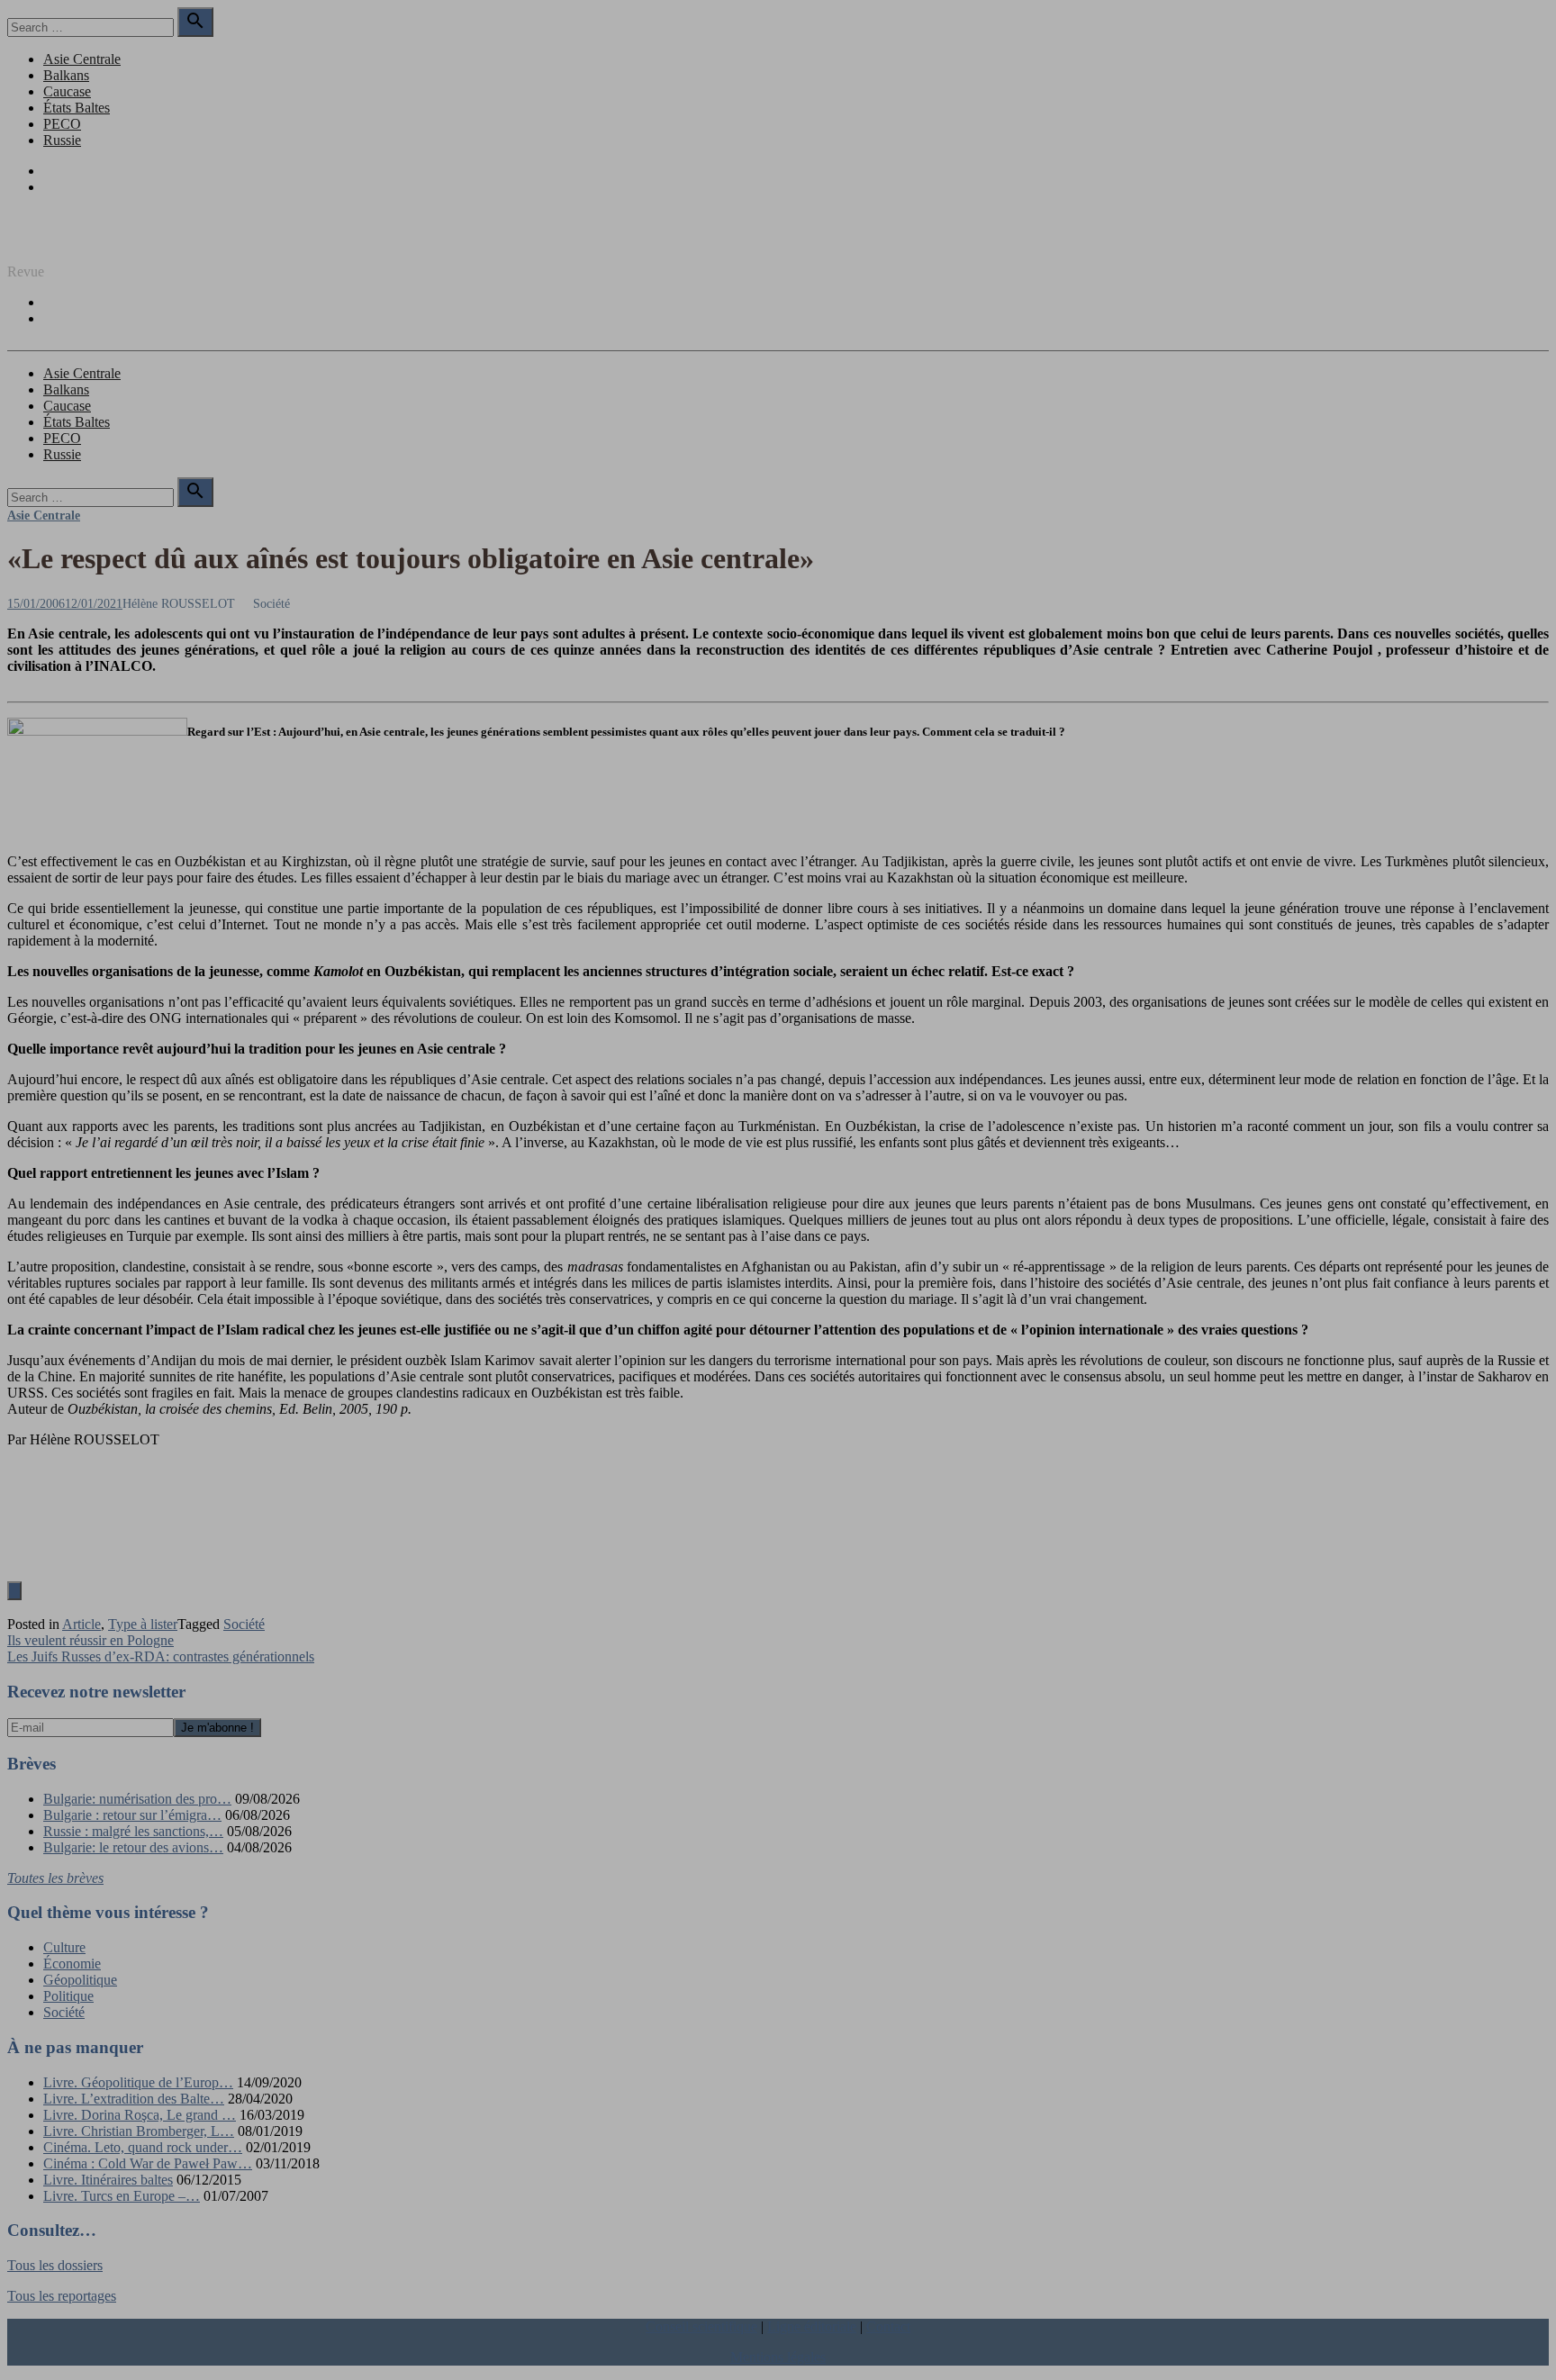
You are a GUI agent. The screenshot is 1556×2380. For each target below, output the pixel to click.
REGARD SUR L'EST (75, 241)
